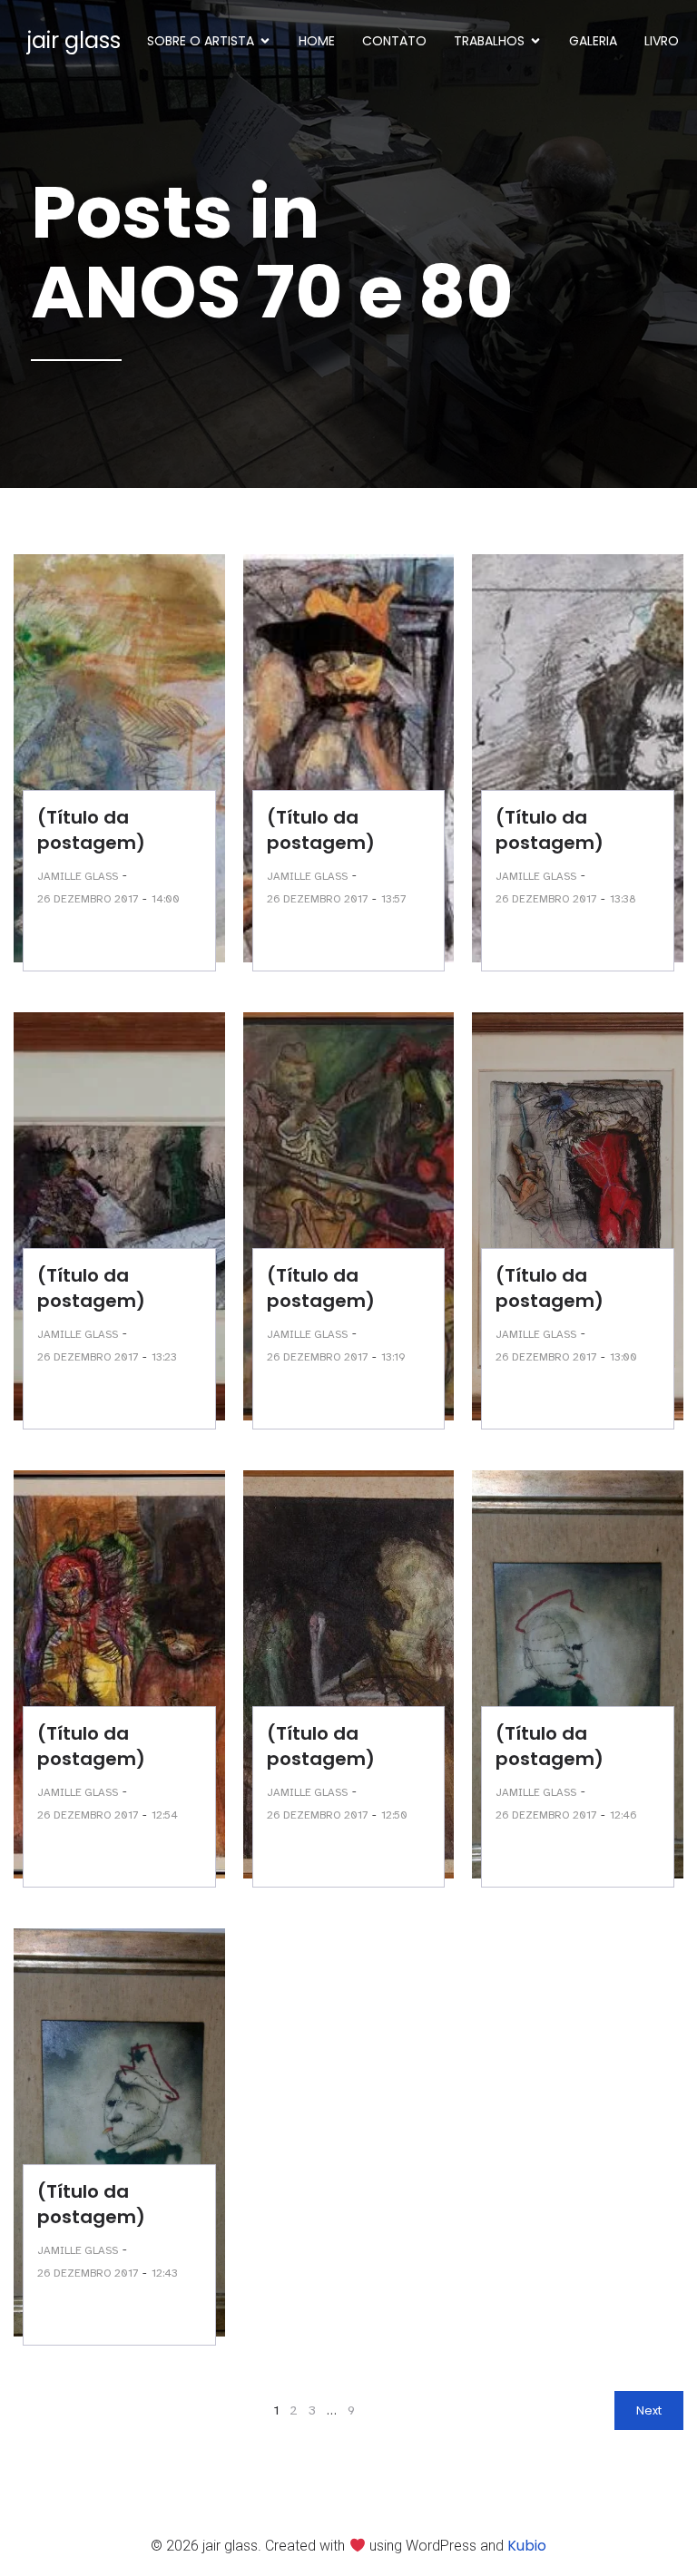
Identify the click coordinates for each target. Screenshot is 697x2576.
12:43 (165, 2273)
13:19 (393, 1357)
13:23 (164, 1357)
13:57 (393, 899)
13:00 (623, 1357)
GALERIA (593, 41)
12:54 (165, 1815)
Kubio (527, 2546)
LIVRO (662, 41)
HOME (317, 41)
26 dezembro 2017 (88, 899)
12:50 (394, 1815)
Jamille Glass (78, 876)
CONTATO (394, 41)
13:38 (623, 899)
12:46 (623, 1815)
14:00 (166, 899)
